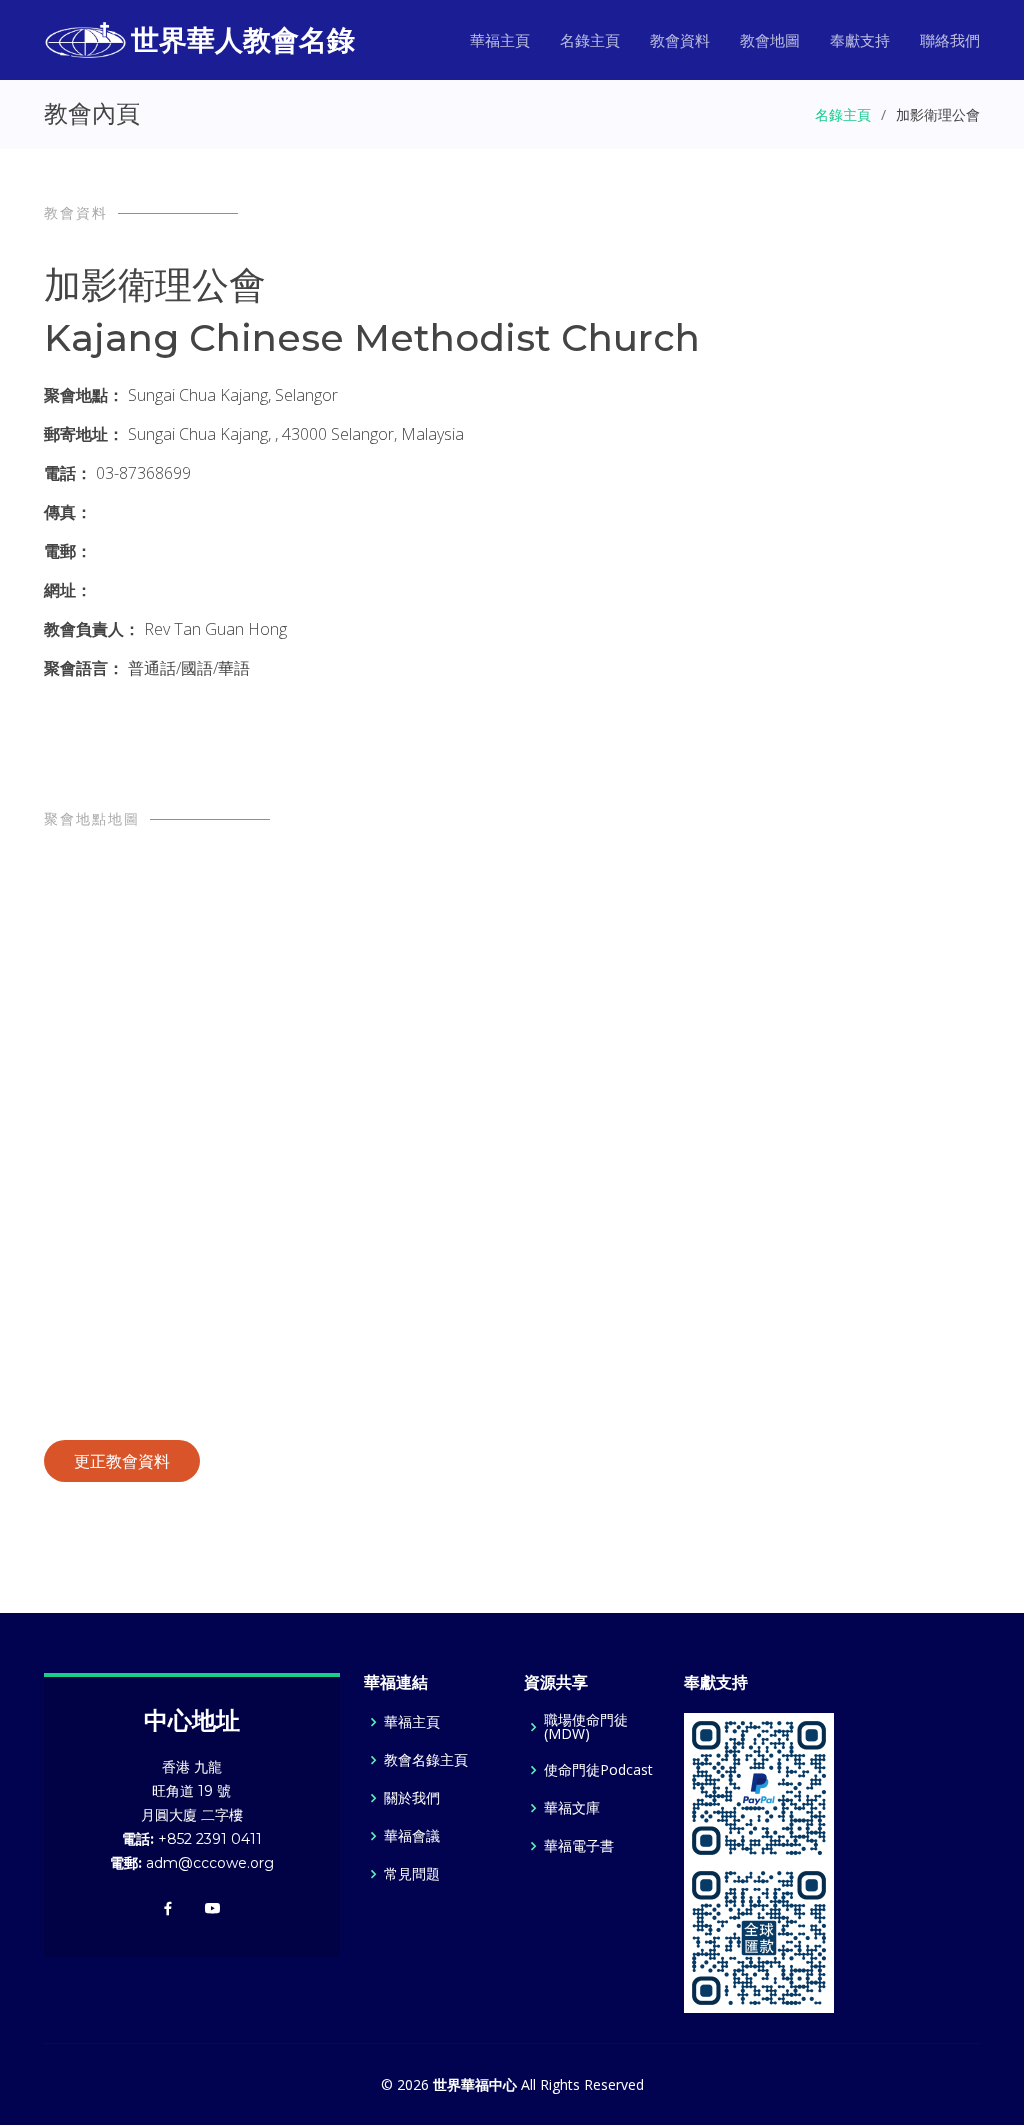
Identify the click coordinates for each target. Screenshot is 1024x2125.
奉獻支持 (860, 40)
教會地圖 (770, 40)
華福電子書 (579, 1846)
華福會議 (412, 1836)
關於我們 (412, 1798)
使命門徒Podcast (598, 1770)
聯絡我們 (950, 40)
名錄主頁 (590, 40)
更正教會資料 (122, 1461)
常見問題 (412, 1874)
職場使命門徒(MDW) (586, 1727)
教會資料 (680, 40)
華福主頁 (500, 40)
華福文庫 (572, 1808)
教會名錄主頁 (426, 1760)
